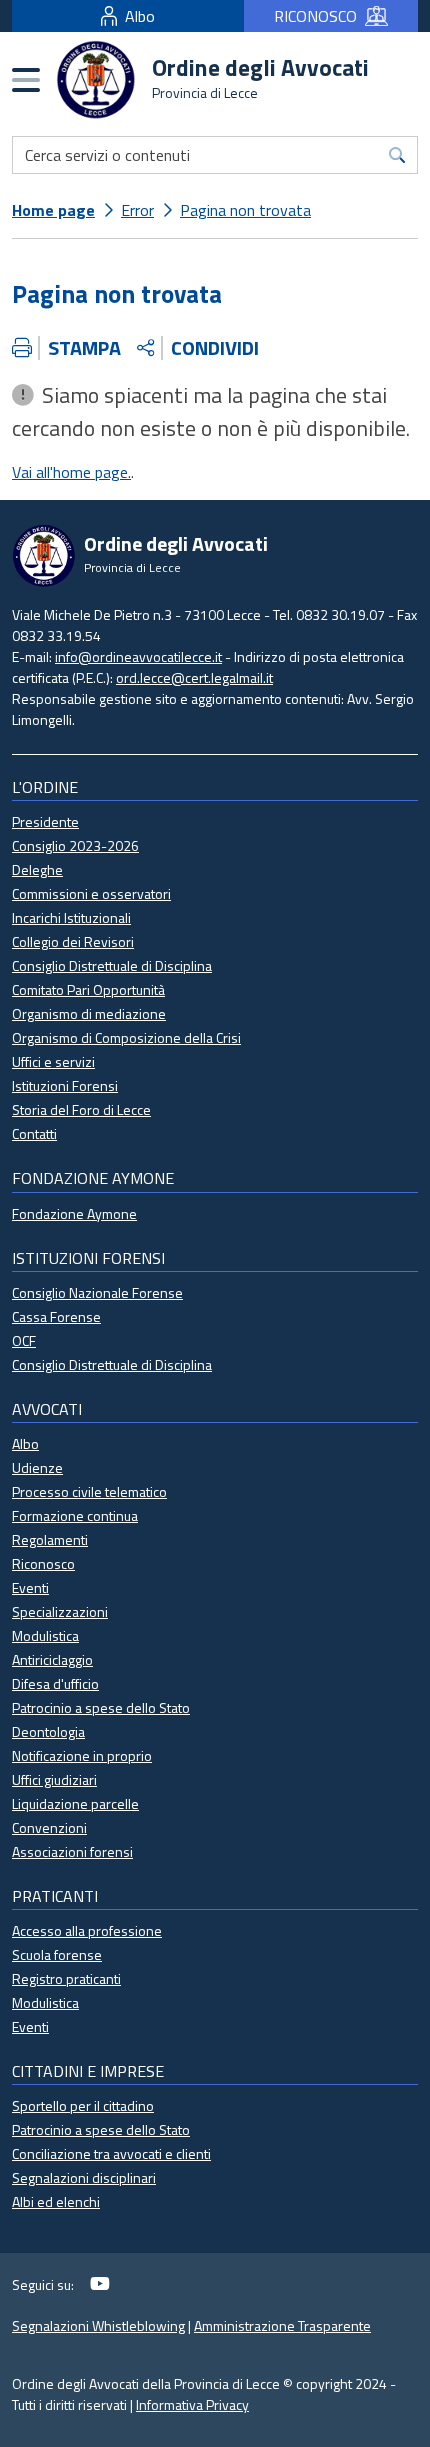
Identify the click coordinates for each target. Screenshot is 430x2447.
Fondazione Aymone (74, 1213)
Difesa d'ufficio (55, 1683)
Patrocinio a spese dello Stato (101, 1707)
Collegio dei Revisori (73, 941)
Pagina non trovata (245, 210)
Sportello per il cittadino (83, 2105)
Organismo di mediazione (89, 1013)
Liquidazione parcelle (75, 1803)
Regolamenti (50, 1539)
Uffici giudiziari (54, 1779)
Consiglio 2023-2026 (75, 845)
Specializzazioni (60, 1611)
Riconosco (43, 1563)
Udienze (37, 1467)
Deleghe (37, 869)
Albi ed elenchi (56, 2201)
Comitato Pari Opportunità (88, 989)
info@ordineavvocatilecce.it (138, 656)
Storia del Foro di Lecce (81, 1109)
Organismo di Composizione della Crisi (126, 1037)
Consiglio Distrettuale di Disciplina (112, 965)
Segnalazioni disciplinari (84, 2177)
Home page (53, 210)
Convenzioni (49, 1827)
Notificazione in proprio (82, 1755)
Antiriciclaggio (52, 1659)
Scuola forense (57, 1954)
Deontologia (48, 1731)
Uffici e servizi (53, 1061)
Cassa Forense (56, 1316)
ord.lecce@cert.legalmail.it (194, 677)
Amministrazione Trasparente (282, 2325)
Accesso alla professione (87, 1930)
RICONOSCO (315, 16)
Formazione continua (75, 1515)
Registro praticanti (66, 1978)
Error (137, 210)
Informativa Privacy (192, 2404)
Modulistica (45, 1635)
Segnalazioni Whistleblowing (98, 2325)
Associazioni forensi (72, 1851)
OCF (24, 1340)
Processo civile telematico (89, 1491)
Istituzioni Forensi (65, 1085)
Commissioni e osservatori (91, 893)
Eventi (30, 1587)
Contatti (34, 1133)
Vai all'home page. (71, 472)
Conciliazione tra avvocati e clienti (111, 2153)
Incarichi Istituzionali (71, 917)
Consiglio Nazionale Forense (97, 1292)
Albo (140, 16)
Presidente (45, 821)
